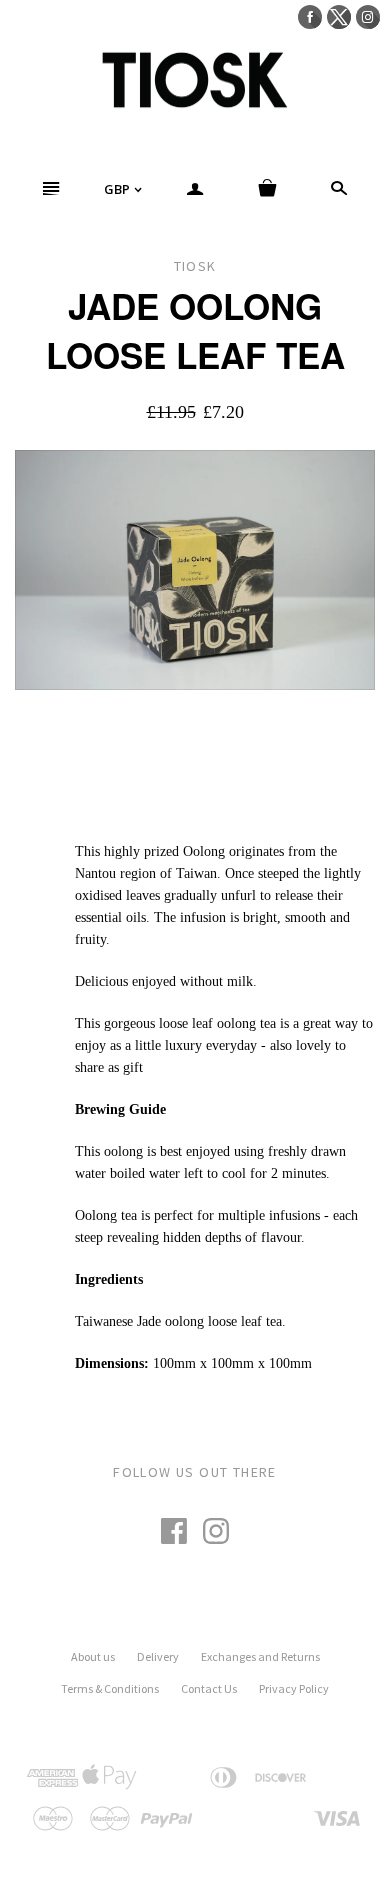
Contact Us (209, 1688)
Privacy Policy (294, 1688)
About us (93, 1656)
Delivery (158, 1656)
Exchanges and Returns (260, 1656)
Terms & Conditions (110, 1688)
